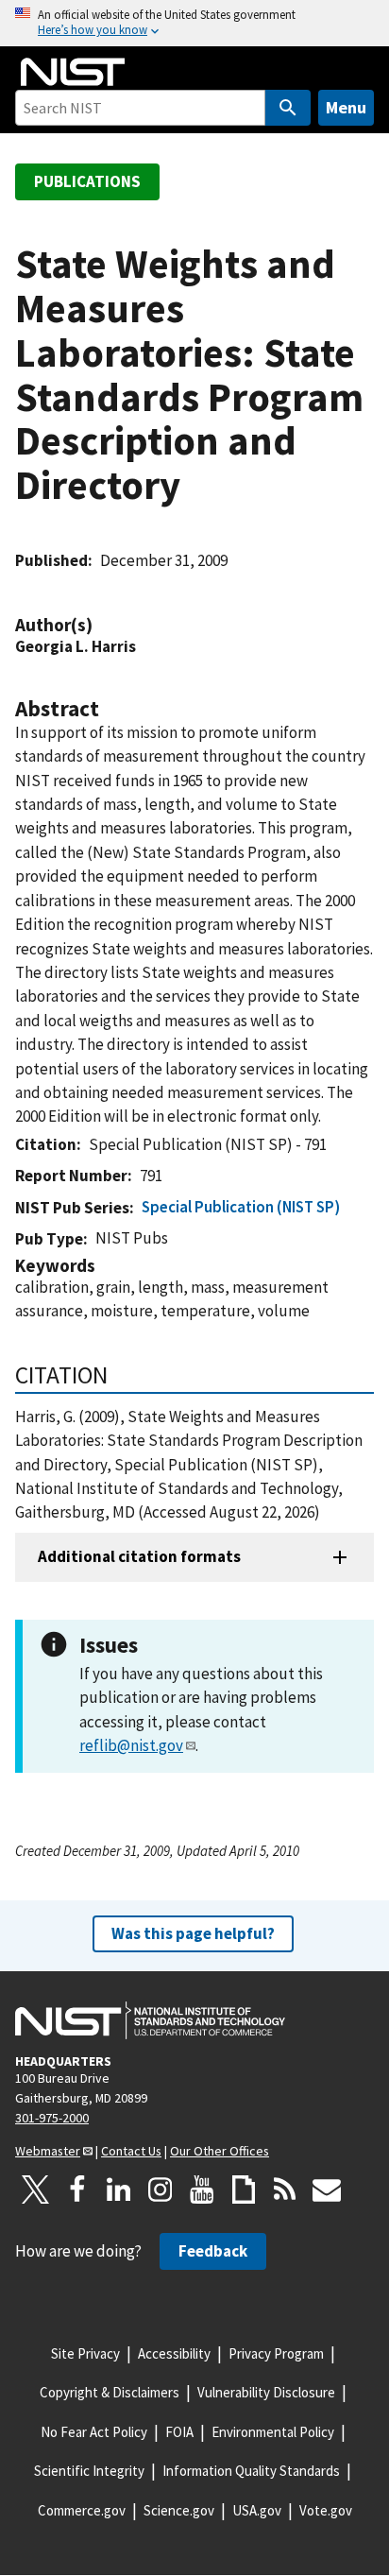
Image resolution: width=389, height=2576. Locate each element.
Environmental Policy (273, 2432)
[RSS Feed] (285, 2190)
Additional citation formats (139, 1556)
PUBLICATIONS (87, 181)
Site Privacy (85, 2353)
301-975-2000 (52, 2118)
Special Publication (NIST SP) (241, 1207)
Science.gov (179, 2510)
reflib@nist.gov (131, 1745)
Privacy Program (276, 2353)
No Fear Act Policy (94, 2432)
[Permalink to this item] (102, 625)
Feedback (213, 2251)
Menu (346, 107)
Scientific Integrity (89, 2471)
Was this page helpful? (193, 1933)
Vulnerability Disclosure (266, 2392)
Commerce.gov (82, 2510)
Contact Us (131, 2151)
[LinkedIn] (119, 2190)
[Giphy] (244, 2190)
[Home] (73, 72)
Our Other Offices (220, 2151)
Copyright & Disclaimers (110, 2392)
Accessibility (174, 2353)
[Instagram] (161, 2190)
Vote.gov (326, 2510)
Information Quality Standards (251, 2471)
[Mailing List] (327, 2190)
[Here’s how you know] (194, 23)
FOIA (179, 2432)
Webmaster (48, 2151)
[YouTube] (202, 2190)
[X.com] (36, 2190)
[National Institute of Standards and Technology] (150, 2020)
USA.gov (257, 2510)
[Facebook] (77, 2190)
